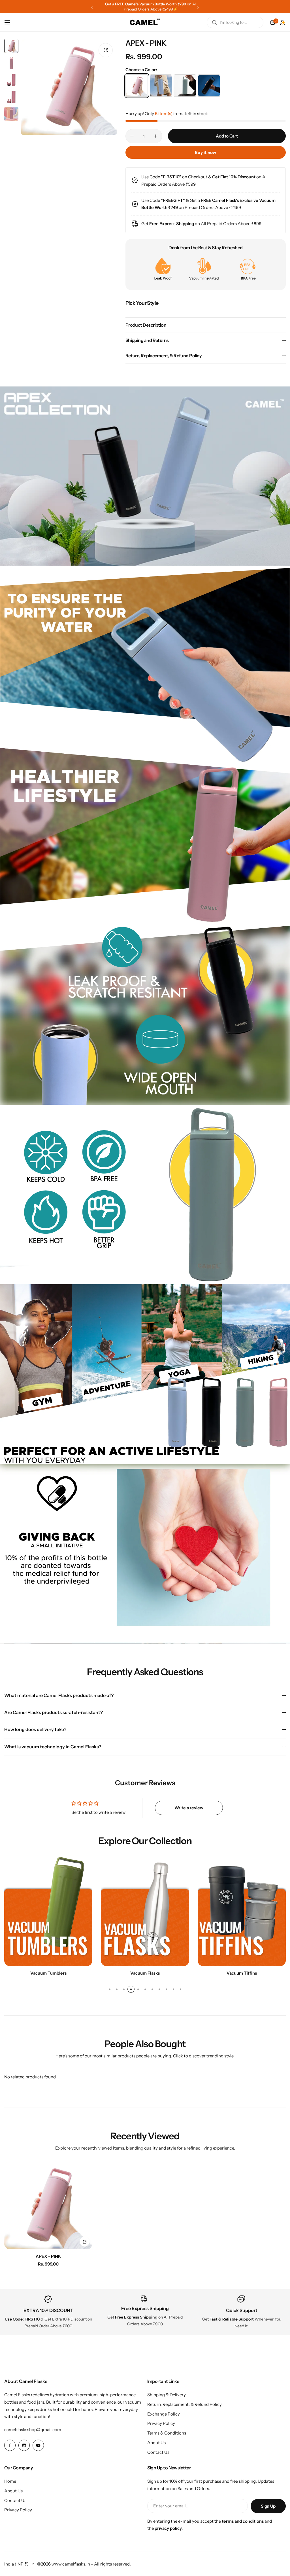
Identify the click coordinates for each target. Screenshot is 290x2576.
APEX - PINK (48, 2256)
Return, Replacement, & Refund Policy (185, 2404)
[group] (69, 87)
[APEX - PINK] (48, 2205)
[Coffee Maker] (242, 1911)
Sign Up (268, 2506)
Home (10, 2481)
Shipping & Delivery (167, 2395)
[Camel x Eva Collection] (145, 1911)
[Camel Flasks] (145, 22)
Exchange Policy (164, 2414)
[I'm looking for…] (214, 22)
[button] (92, 7)
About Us (156, 2443)
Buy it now (206, 152)
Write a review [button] (189, 1808)
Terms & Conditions (167, 2433)
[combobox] (235, 22)
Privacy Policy (161, 2423)
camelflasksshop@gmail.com (33, 2430)
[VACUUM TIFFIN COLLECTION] (48, 1911)
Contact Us (158, 2452)
